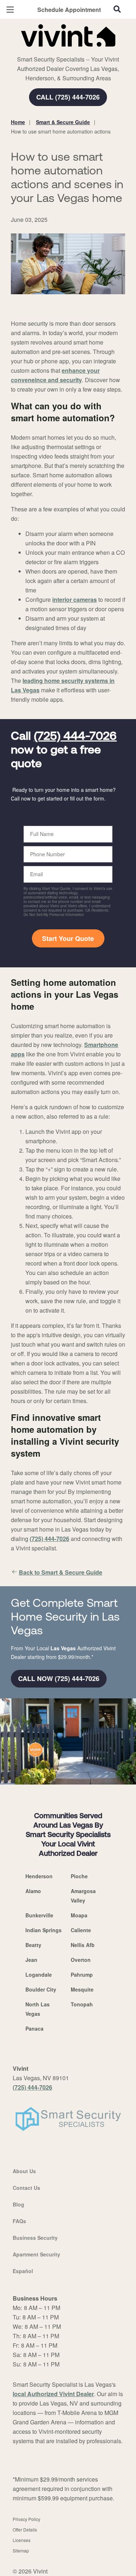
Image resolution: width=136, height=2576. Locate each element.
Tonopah (82, 2004)
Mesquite (82, 1989)
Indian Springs (44, 1930)
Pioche (79, 1876)
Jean (31, 1960)
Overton (81, 1960)
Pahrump (82, 1975)
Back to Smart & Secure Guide (61, 1572)
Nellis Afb (83, 1945)
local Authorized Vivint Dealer (53, 2394)
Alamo (33, 1891)
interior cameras (75, 599)
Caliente (81, 1930)
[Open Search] (117, 9)
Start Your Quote (68, 938)
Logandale (39, 1975)
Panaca (34, 2028)
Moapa (79, 1915)
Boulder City (41, 1989)
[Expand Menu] (77, 51)
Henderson (39, 1876)
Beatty (33, 1945)
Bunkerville (39, 1915)
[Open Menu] (10, 10)
